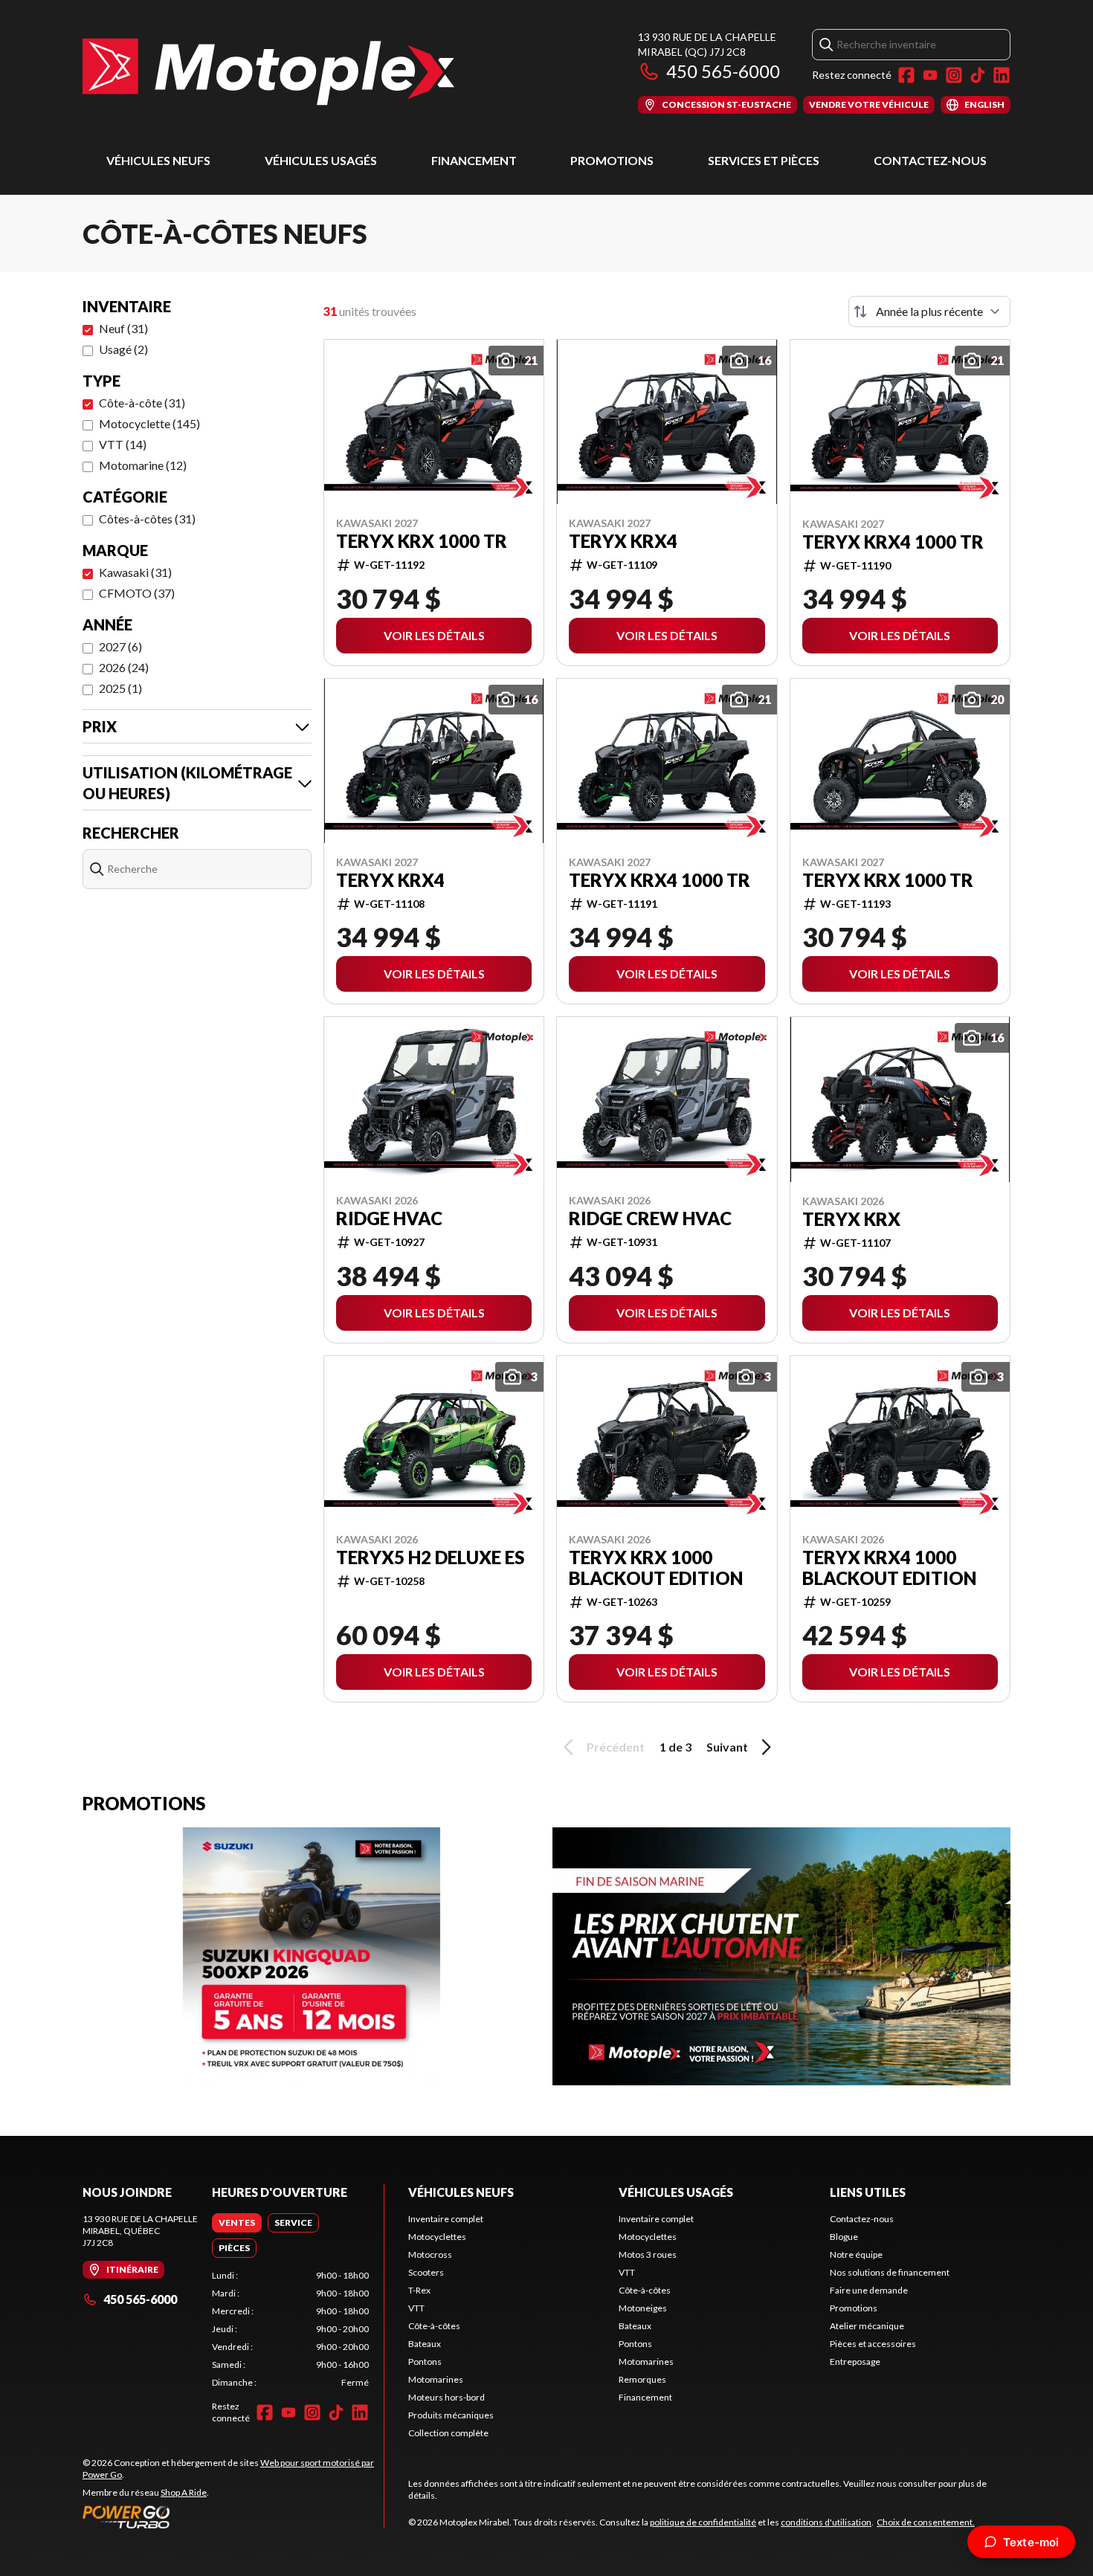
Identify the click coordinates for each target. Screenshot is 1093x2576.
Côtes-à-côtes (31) (147, 519)
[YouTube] (930, 75)
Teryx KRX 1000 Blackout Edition (656, 1568)
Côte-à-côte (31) (142, 403)
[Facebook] (906, 75)
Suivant (727, 1747)
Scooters (426, 2272)
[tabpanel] (290, 2329)
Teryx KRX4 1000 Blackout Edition (889, 1568)
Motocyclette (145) (149, 423)
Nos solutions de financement (890, 2272)
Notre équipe (856, 2254)
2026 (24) (124, 667)
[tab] (237, 2223)
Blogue (844, 2237)
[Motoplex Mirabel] (268, 72)
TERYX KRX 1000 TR (422, 541)
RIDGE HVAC (389, 1218)
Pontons (425, 2362)
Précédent (616, 1747)
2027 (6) (120, 646)
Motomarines (436, 2379)
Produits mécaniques (451, 2415)
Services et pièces (764, 160)
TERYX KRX (851, 1219)
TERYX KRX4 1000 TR (893, 542)
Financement (474, 160)
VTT (416, 2308)
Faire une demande (869, 2290)
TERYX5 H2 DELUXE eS (430, 1557)
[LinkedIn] (1002, 75)
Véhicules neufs (158, 160)
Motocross (430, 2254)
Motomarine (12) (143, 465)
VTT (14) (123, 444)
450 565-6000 (723, 71)
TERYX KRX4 (623, 541)
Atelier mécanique (867, 2326)
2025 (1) (120, 688)
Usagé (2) (123, 349)
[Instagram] (954, 75)
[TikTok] (978, 75)
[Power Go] (233, 2517)
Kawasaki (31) (135, 572)
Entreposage (855, 2362)
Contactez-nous (930, 160)
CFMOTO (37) (137, 593)
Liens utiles (868, 2192)
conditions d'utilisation (826, 2522)
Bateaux (425, 2344)
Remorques (642, 2379)
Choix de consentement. (926, 2522)
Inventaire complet (446, 2219)
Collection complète (448, 2433)
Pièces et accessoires (873, 2344)
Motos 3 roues (648, 2254)
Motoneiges (643, 2308)
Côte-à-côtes (434, 2326)
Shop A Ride (184, 2492)
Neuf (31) (123, 328)
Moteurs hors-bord (446, 2397)
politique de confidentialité (703, 2522)
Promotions (612, 160)
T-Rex (419, 2290)
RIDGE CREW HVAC (650, 1218)
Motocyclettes (437, 2237)
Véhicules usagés (321, 160)
